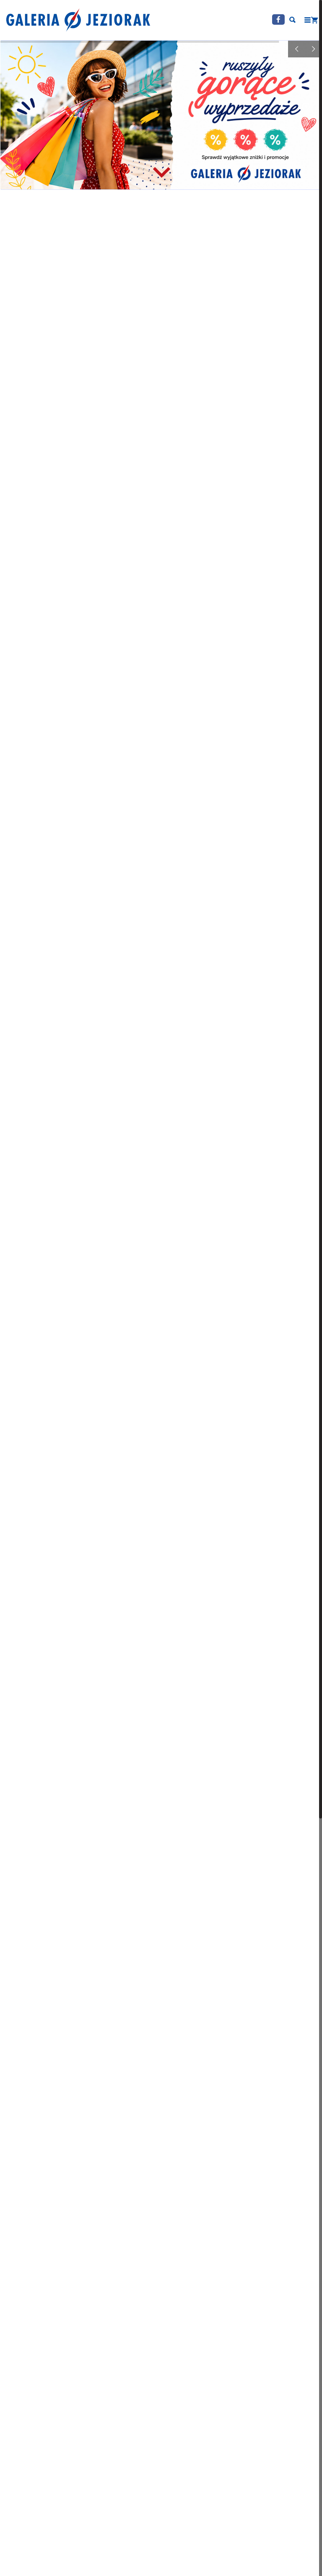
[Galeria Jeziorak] (78, 20)
